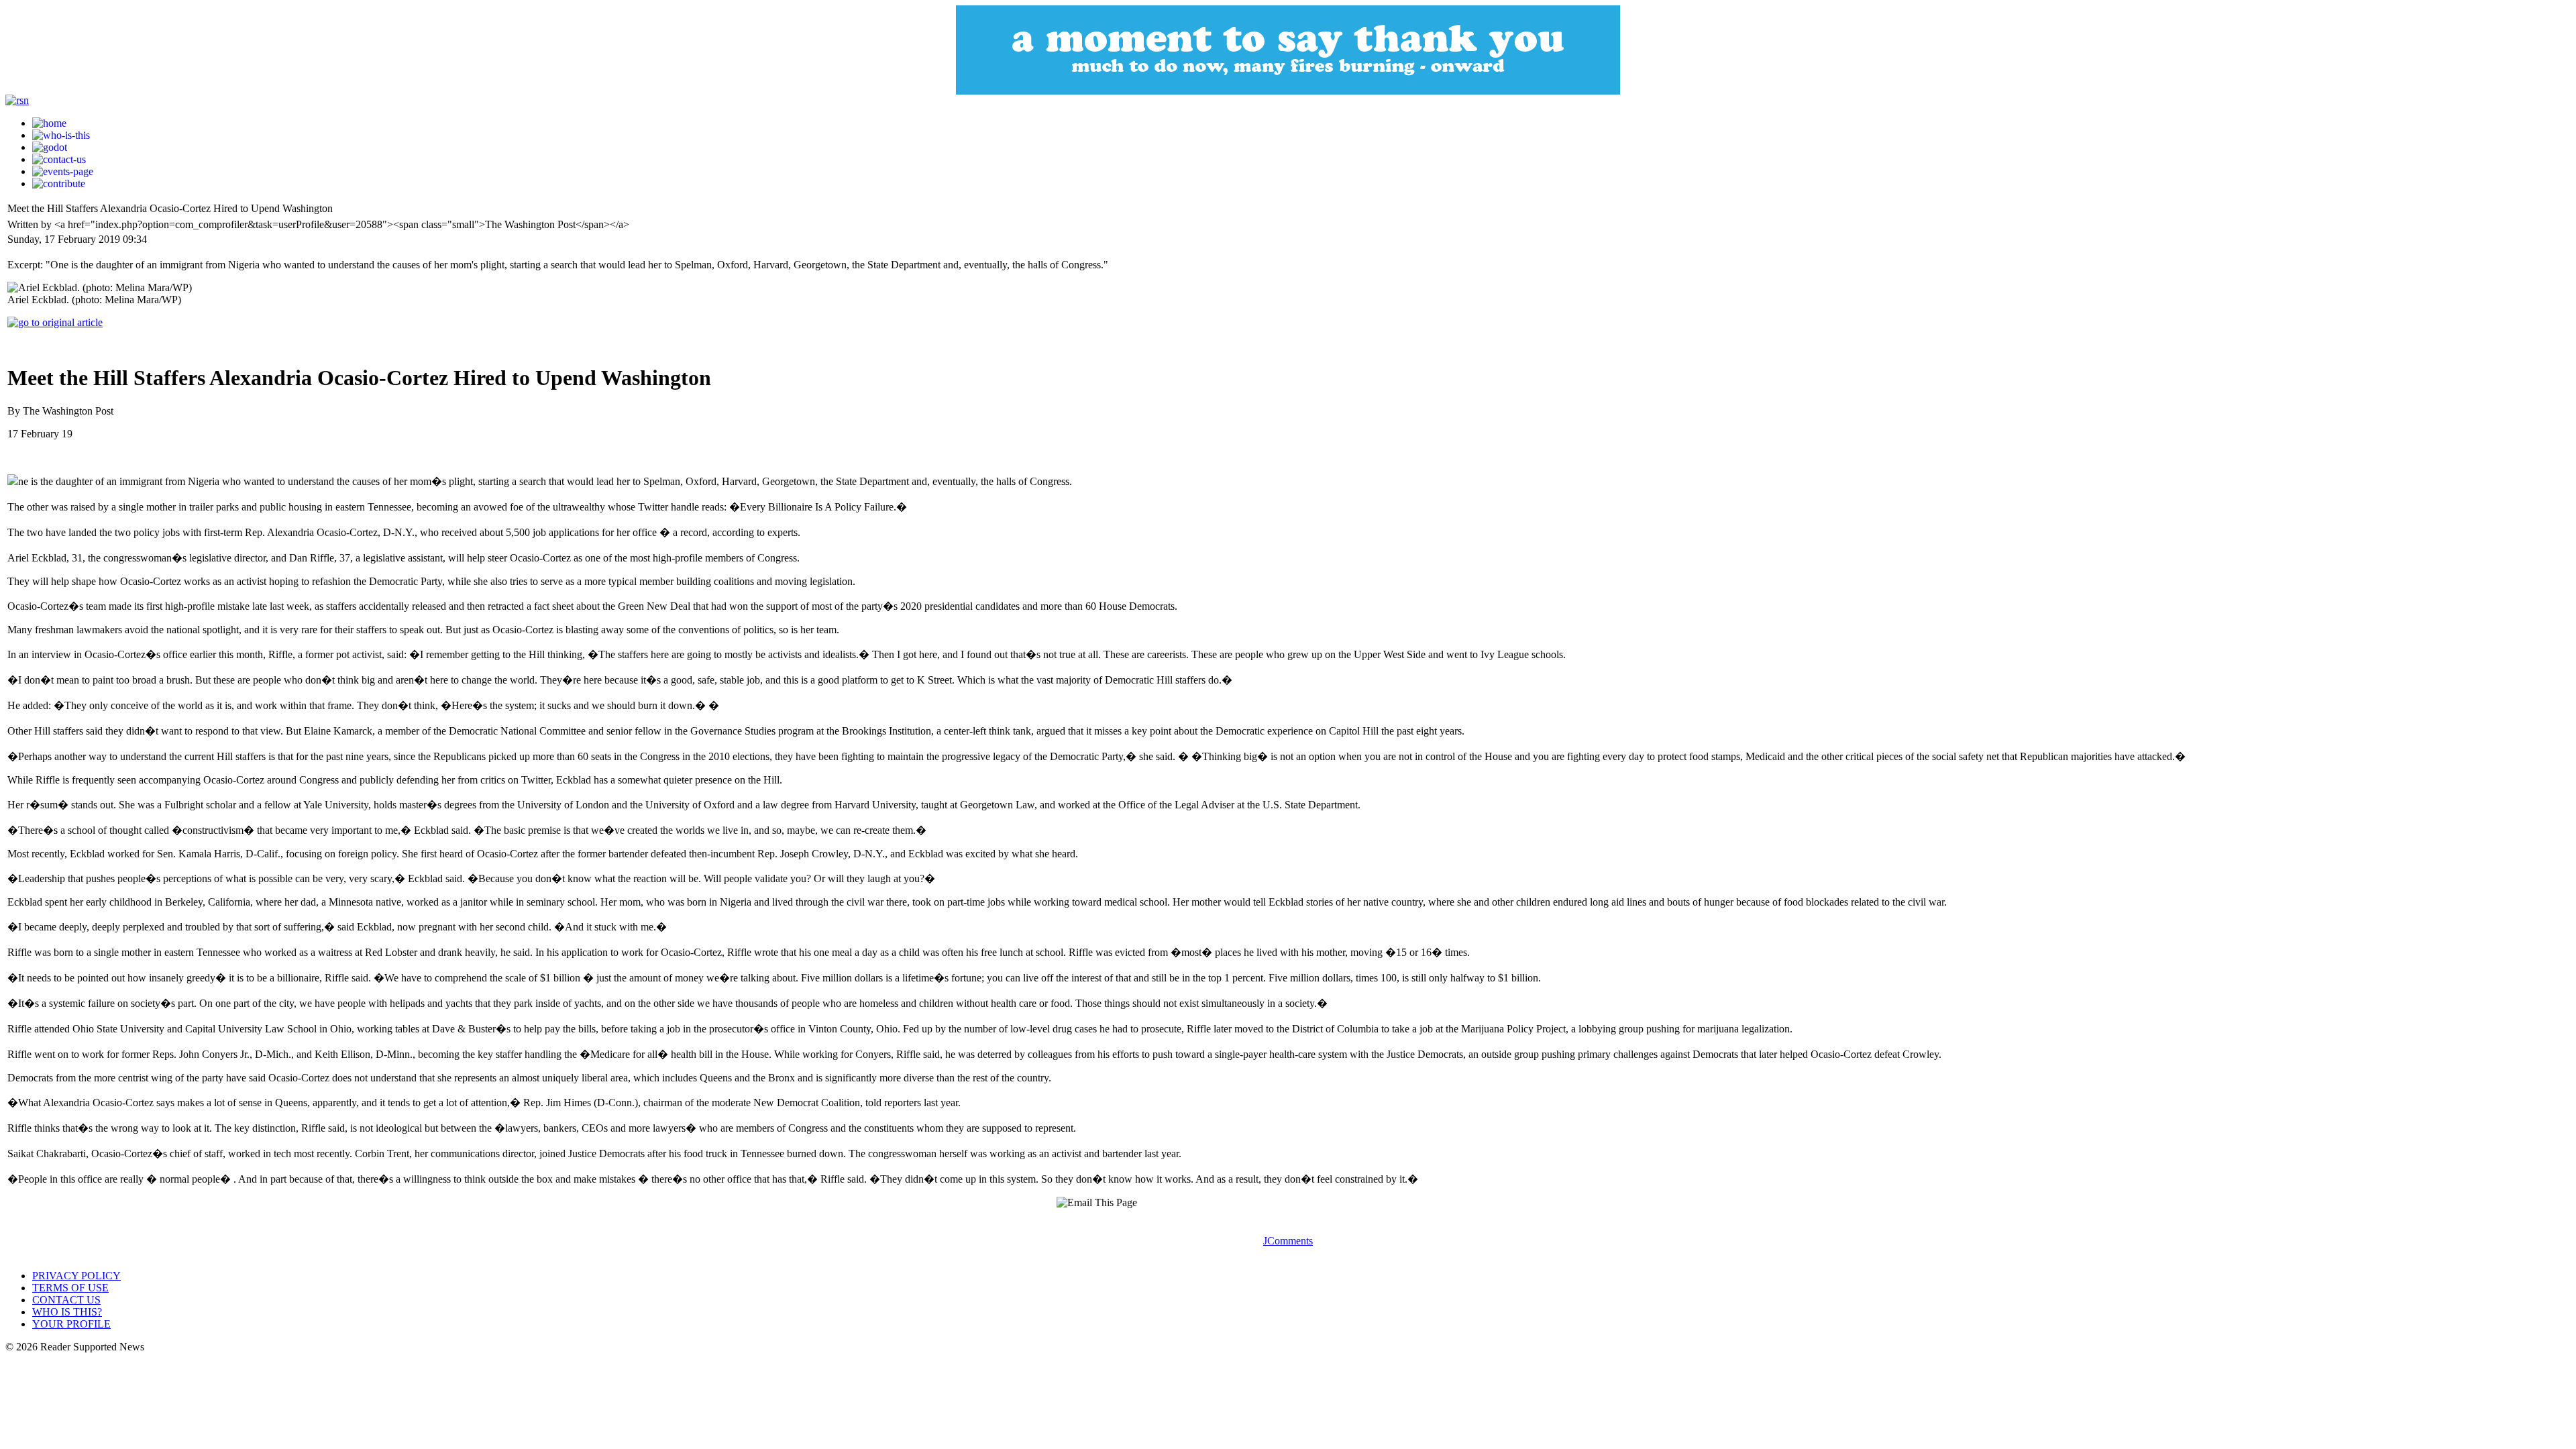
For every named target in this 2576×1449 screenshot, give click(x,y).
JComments (1288, 1241)
